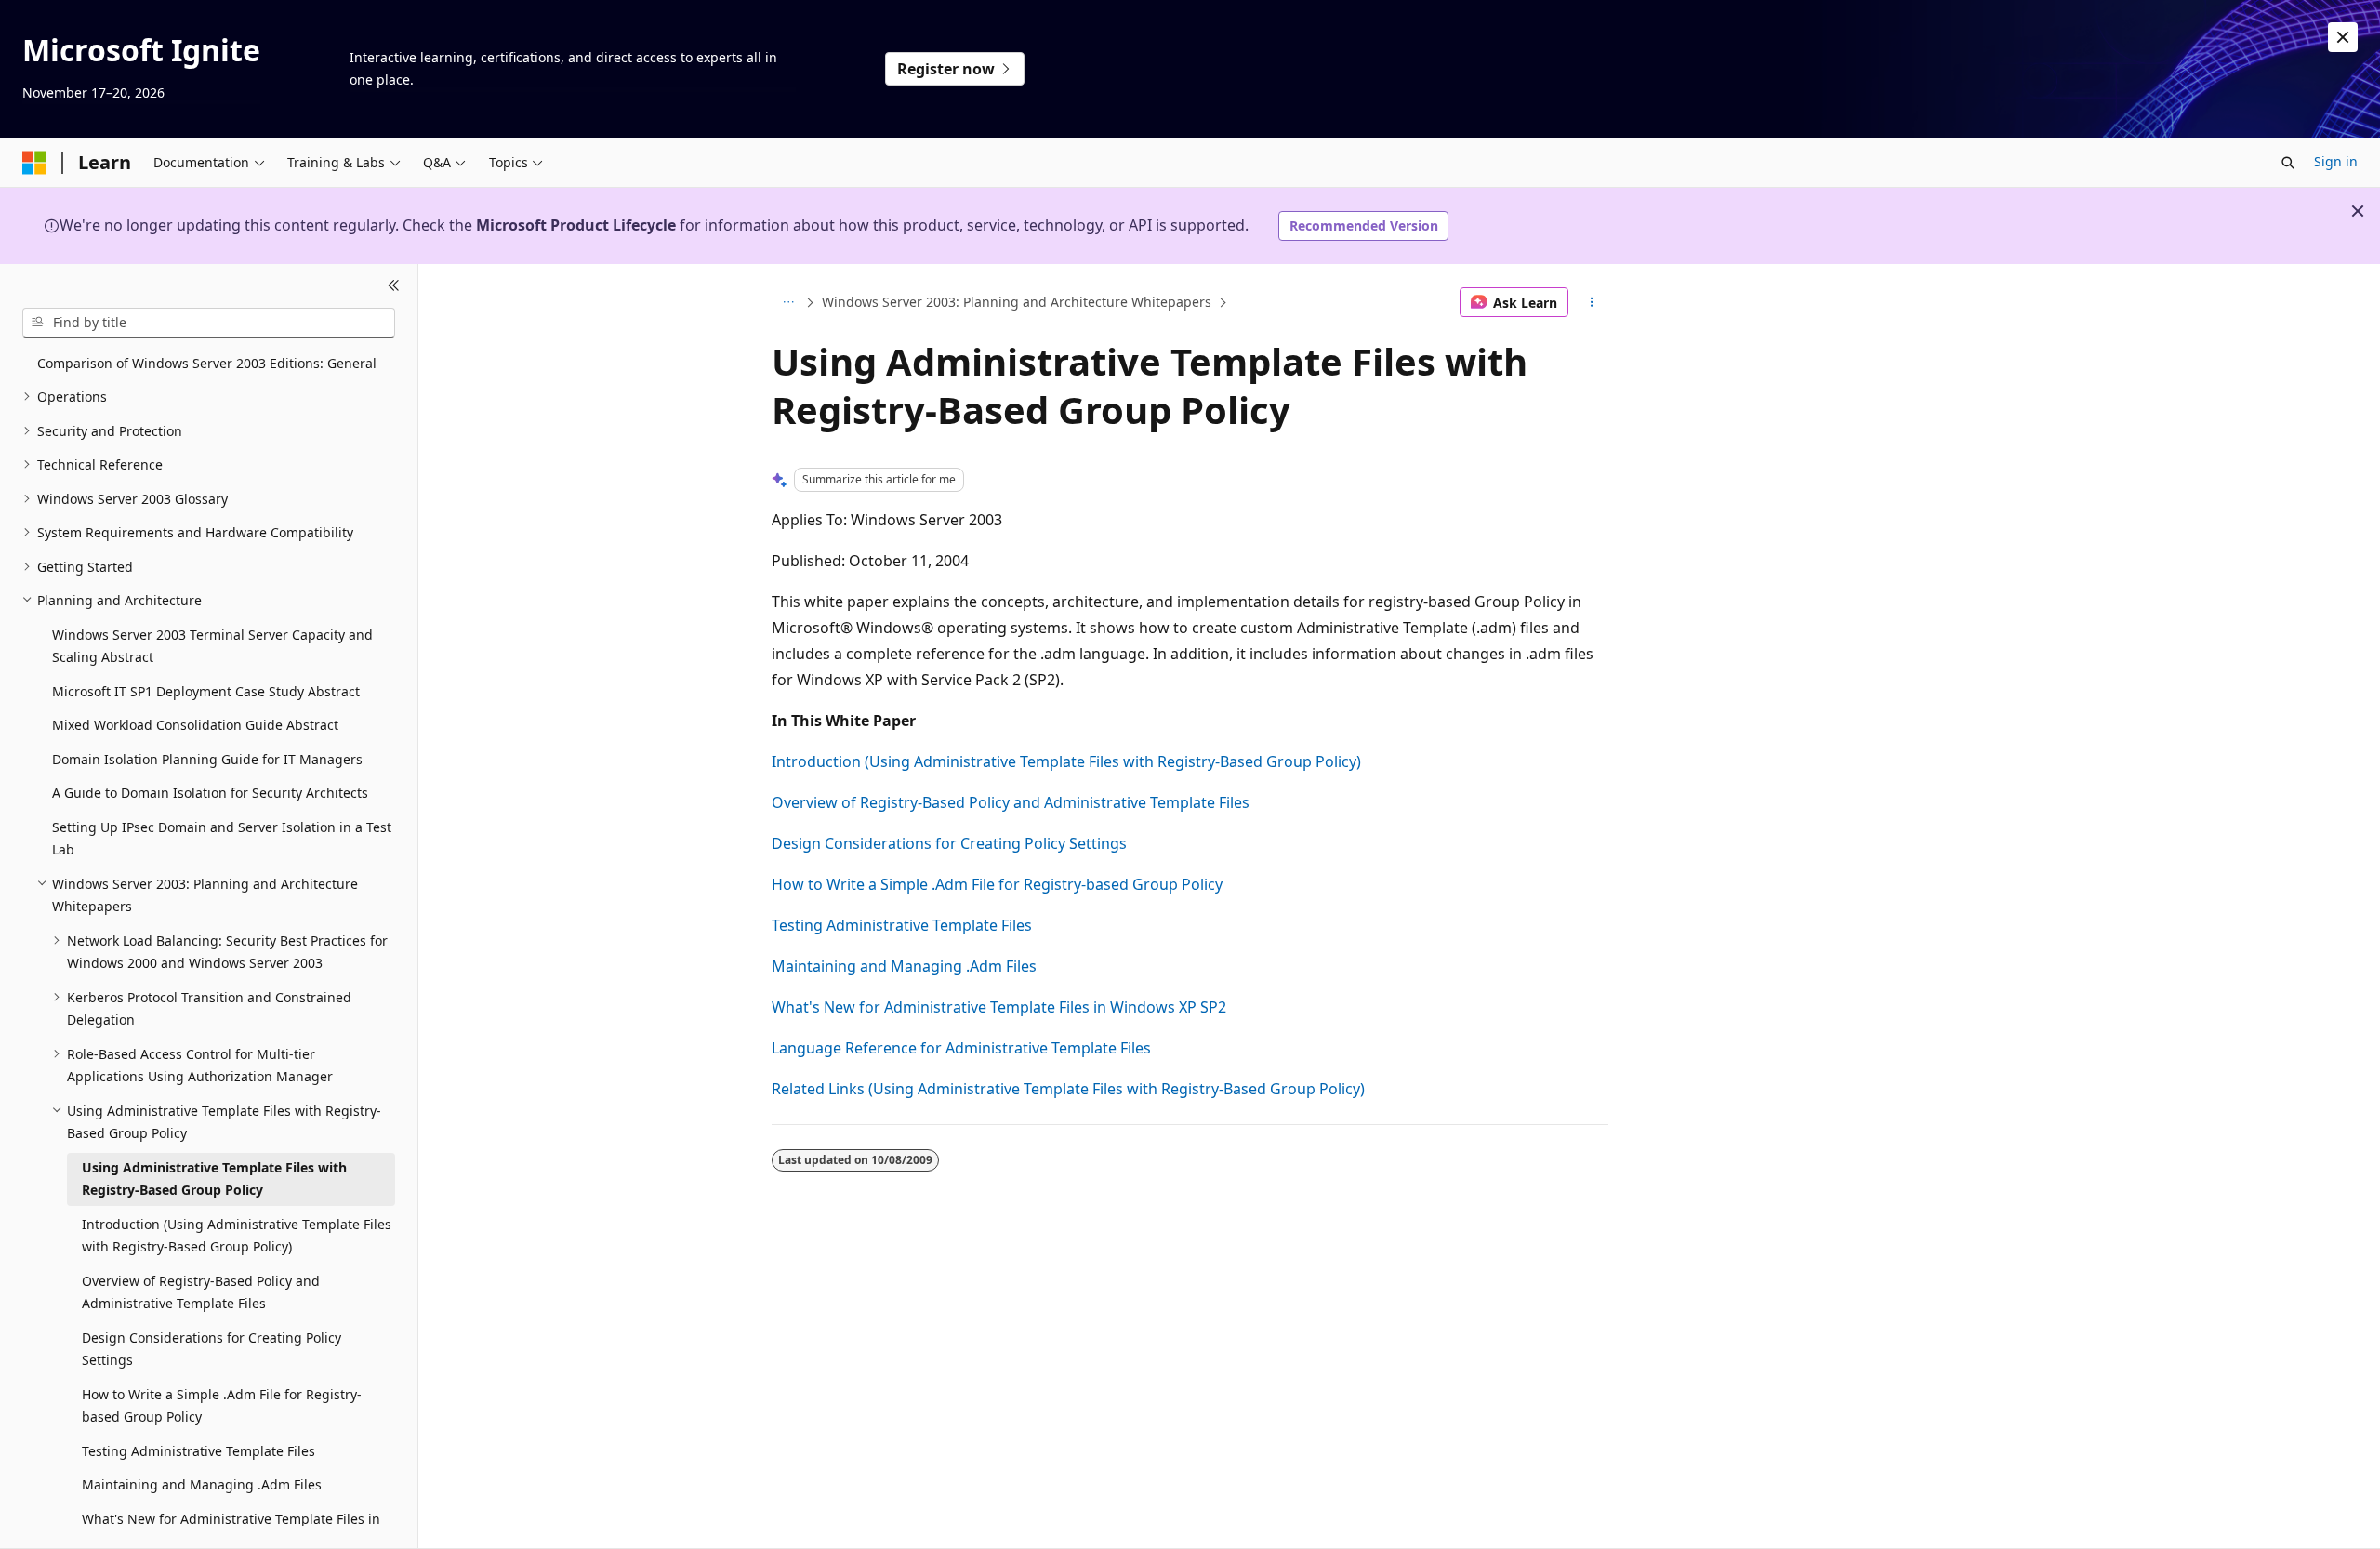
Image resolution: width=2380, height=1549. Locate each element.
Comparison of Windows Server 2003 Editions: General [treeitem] (207, 363)
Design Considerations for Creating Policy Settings (949, 843)
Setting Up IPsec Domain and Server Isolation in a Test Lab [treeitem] (222, 839)
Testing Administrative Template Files (902, 925)
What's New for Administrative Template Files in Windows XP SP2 (999, 1007)
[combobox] (209, 323)
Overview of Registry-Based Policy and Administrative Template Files (1011, 802)
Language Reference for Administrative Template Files (961, 1048)
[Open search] (2288, 163)
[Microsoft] (34, 163)
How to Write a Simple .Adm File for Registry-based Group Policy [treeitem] (222, 1406)
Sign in (2336, 161)
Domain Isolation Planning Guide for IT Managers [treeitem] (207, 759)
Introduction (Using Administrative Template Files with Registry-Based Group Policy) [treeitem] (237, 1236)
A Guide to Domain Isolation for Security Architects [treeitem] (210, 793)
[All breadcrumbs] (788, 302)
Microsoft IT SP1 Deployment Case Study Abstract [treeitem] (206, 691)
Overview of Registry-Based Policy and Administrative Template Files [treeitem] (201, 1292)
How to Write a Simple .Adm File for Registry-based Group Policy (997, 884)
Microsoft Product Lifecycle (576, 225)
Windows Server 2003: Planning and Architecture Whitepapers (1017, 302)
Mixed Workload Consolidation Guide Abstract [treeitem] (195, 725)
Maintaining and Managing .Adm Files (904, 966)
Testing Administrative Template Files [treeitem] (198, 1451)
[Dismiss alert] (2343, 37)
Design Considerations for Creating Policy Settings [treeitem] (212, 1349)
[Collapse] (394, 286)
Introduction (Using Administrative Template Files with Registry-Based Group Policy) (1066, 761)
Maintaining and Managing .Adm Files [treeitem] (202, 1484)
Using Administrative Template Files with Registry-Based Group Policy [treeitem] (214, 1179)
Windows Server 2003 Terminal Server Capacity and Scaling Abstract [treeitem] (212, 646)
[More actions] (1592, 302)
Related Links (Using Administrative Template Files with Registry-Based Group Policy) (1068, 1089)
